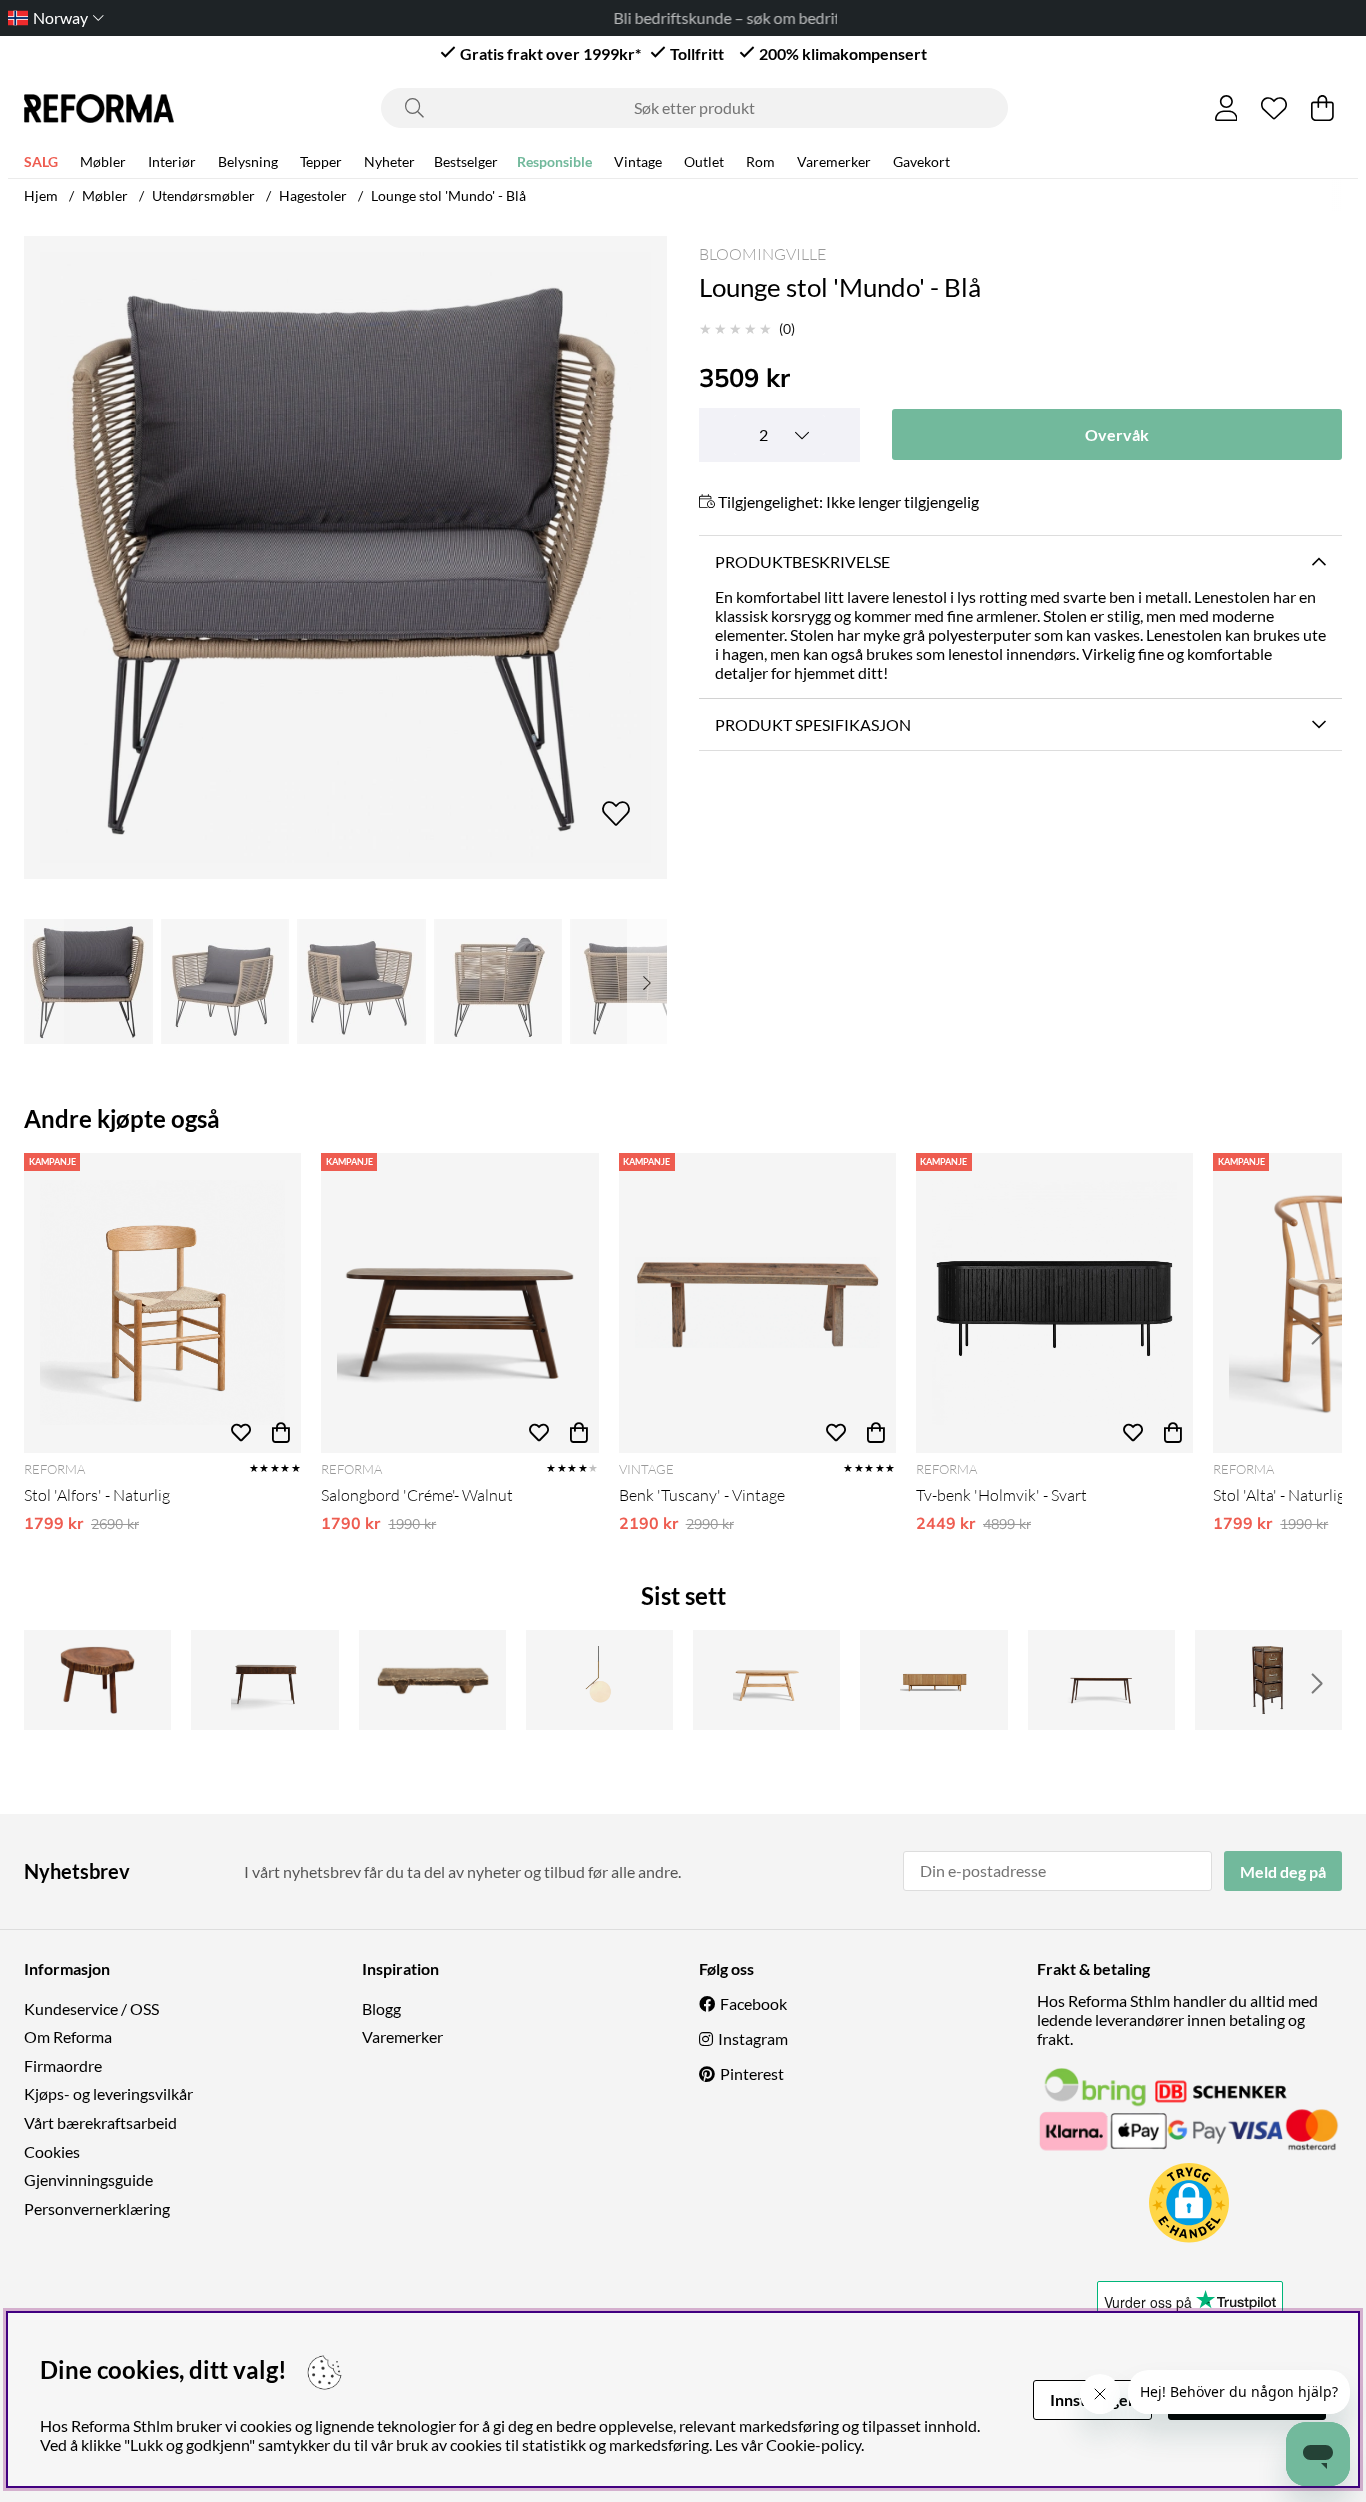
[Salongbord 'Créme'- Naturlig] (766, 1680)
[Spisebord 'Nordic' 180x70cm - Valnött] (1101, 1680)
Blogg (381, 2008)
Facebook (753, 2003)
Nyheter (389, 161)
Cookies (52, 2151)
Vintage (638, 161)
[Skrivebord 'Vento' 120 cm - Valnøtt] (264, 1680)
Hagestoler (313, 195)
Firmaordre (63, 2065)
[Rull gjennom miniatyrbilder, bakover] (44, 981)
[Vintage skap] (1268, 1680)
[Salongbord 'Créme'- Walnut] (459, 1303)
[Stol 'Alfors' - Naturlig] (162, 1303)
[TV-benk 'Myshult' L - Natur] (933, 1680)
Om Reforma (68, 2036)
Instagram (753, 2038)
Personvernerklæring (97, 2208)
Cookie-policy (813, 2444)
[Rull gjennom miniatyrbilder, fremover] (647, 981)
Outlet (704, 161)
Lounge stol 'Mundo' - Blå (448, 195)
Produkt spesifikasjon (813, 724)
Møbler (103, 161)
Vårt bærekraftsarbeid (100, 2122)
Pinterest (752, 2073)
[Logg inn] (1226, 108)
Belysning (248, 161)
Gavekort (921, 161)
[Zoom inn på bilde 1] (345, 557)
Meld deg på (1283, 1871)
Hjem (41, 195)
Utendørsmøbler (203, 195)
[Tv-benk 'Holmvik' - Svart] (1054, 1303)
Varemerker (834, 161)
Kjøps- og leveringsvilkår (108, 2093)
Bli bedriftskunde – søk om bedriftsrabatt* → (683, 17)
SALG (41, 161)
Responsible (554, 161)
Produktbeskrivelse (802, 561)
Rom (760, 161)
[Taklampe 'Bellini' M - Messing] (599, 1680)
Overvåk (1117, 434)
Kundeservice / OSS (91, 2008)
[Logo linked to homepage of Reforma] (99, 108)
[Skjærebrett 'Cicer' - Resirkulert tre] (432, 1680)
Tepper (321, 161)
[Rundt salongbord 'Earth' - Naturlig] (97, 1680)
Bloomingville (762, 254)
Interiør (172, 161)
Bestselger (466, 161)
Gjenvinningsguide (88, 2179)
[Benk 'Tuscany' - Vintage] (757, 1303)
